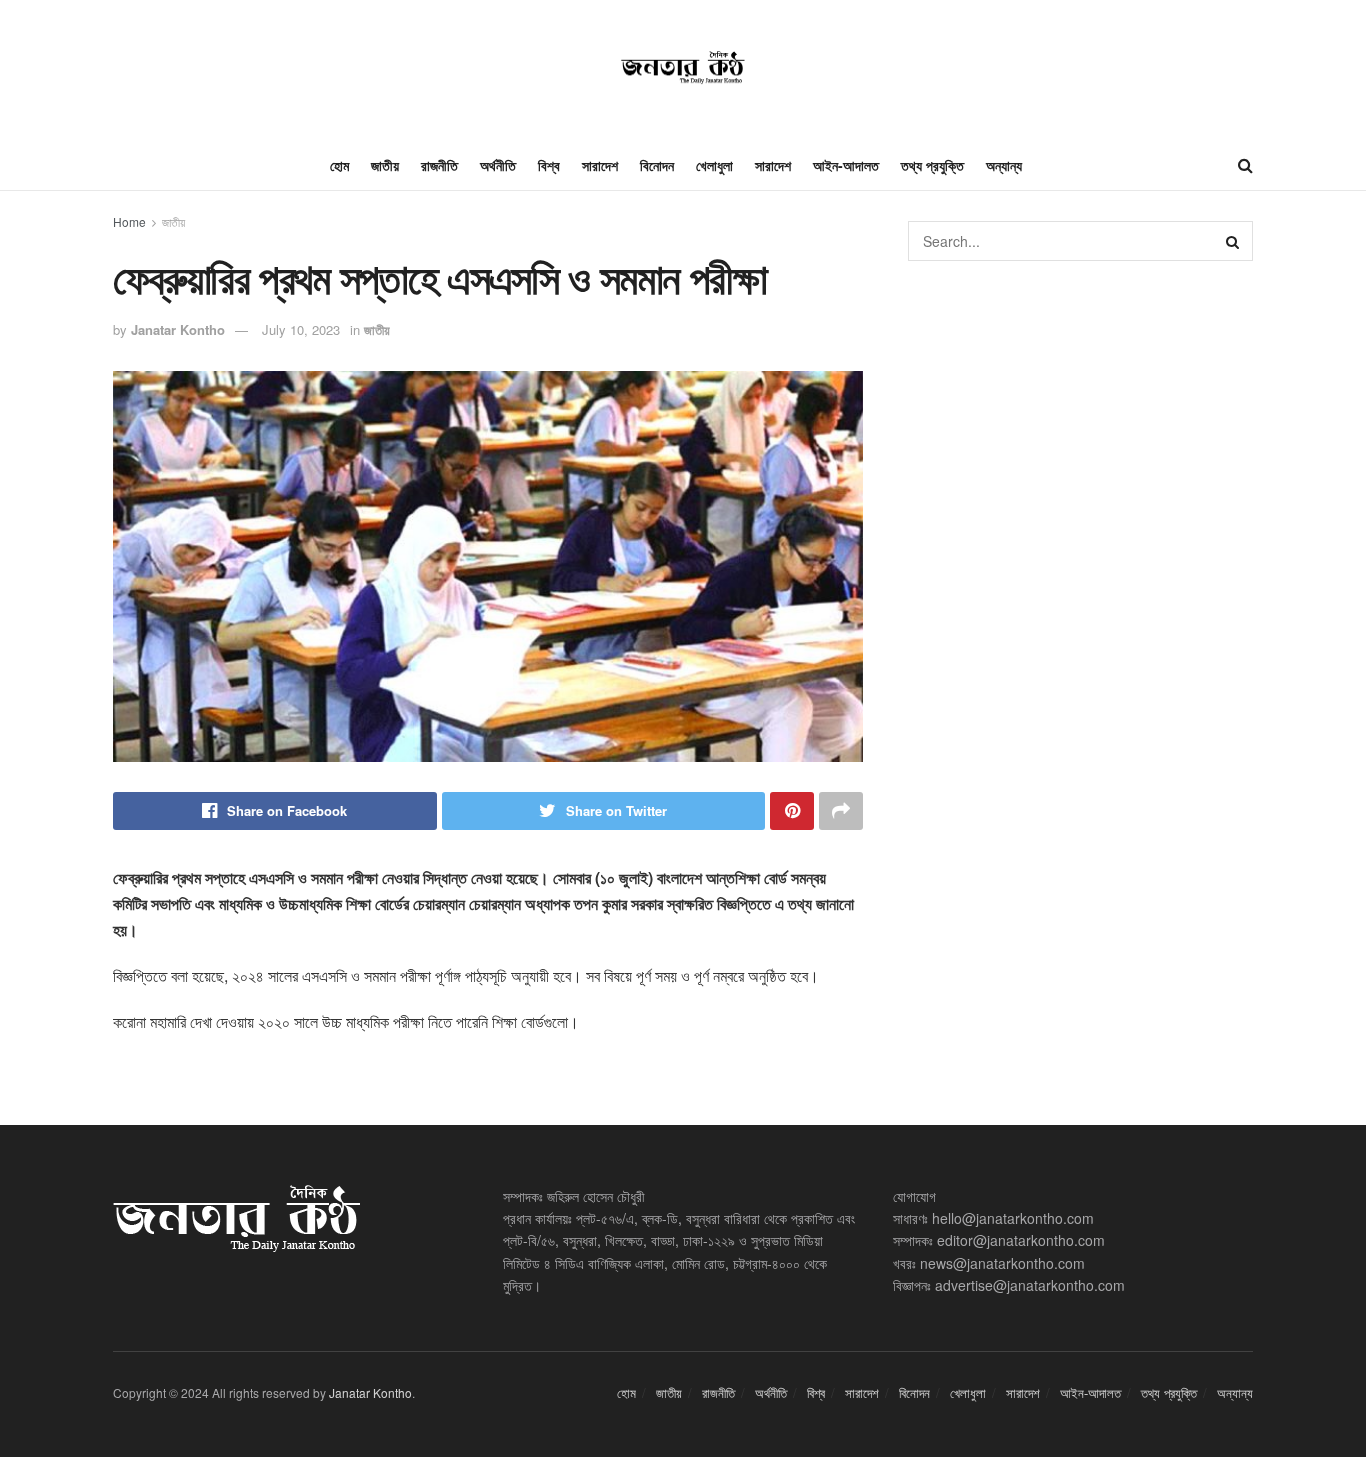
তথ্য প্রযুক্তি (932, 165)
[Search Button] (1233, 241)
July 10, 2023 (301, 329)
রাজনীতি (439, 165)
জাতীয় (385, 165)
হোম (339, 165)
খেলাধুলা (714, 165)
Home (129, 221)
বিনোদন (657, 165)
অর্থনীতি (498, 165)
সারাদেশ (600, 165)
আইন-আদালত (846, 165)
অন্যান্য (1004, 165)
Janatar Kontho (178, 329)
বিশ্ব (549, 165)
